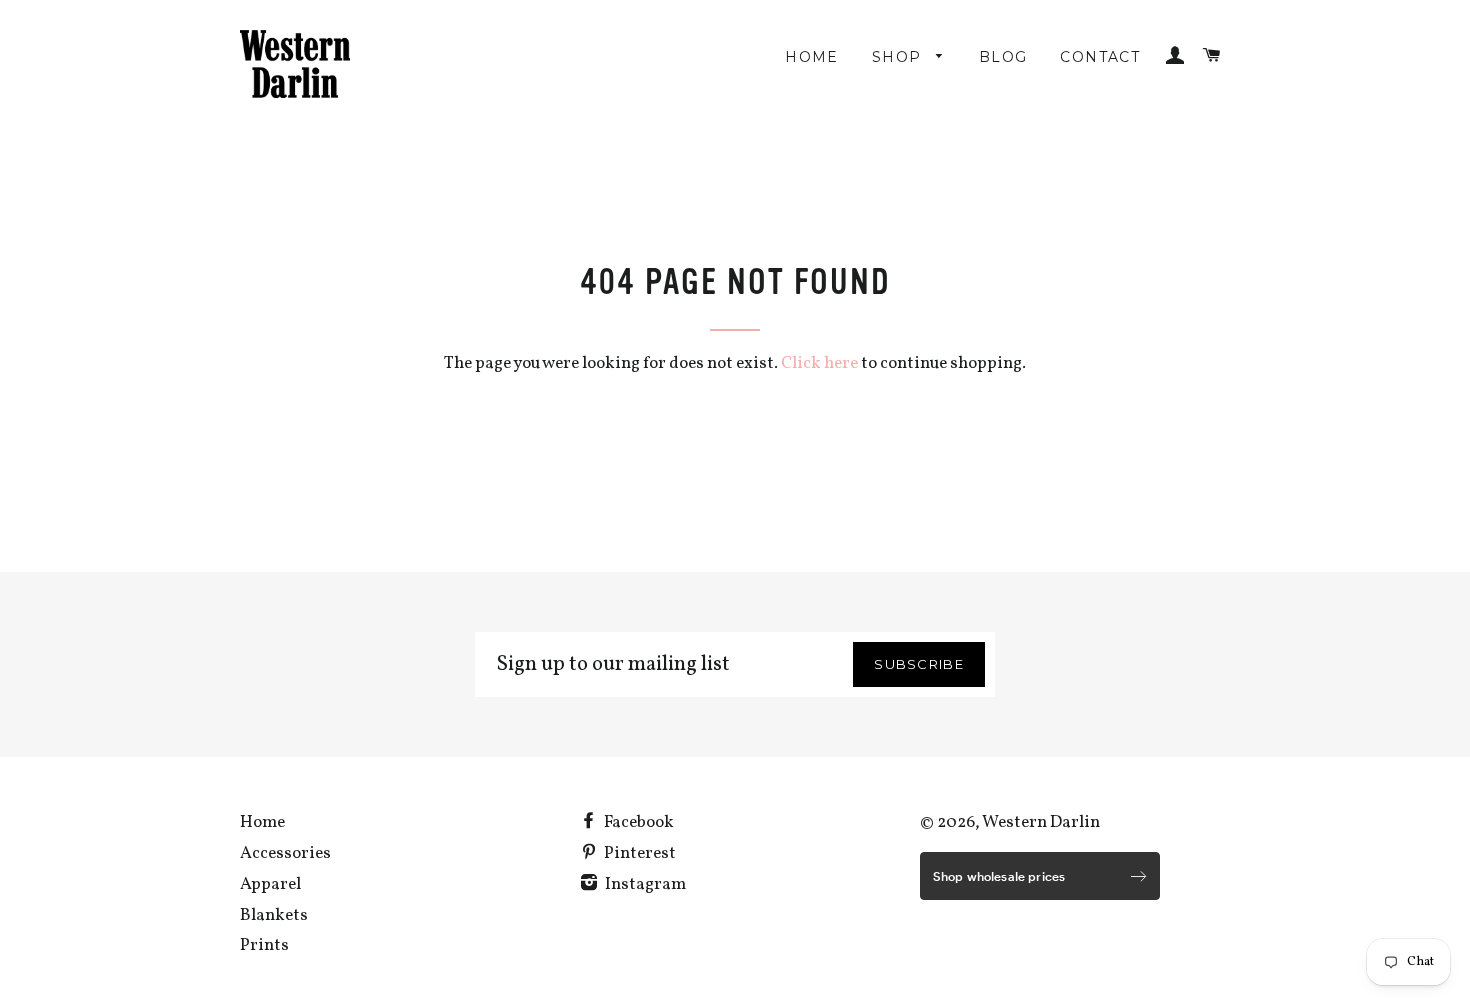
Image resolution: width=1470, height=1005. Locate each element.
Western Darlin (1041, 822)
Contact (1100, 57)
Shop (899, 57)
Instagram (644, 884)
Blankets (274, 915)
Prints (264, 945)
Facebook (637, 822)
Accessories (285, 853)
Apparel (270, 884)
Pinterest (638, 853)
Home (812, 57)
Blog (1003, 57)
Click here (819, 363)
